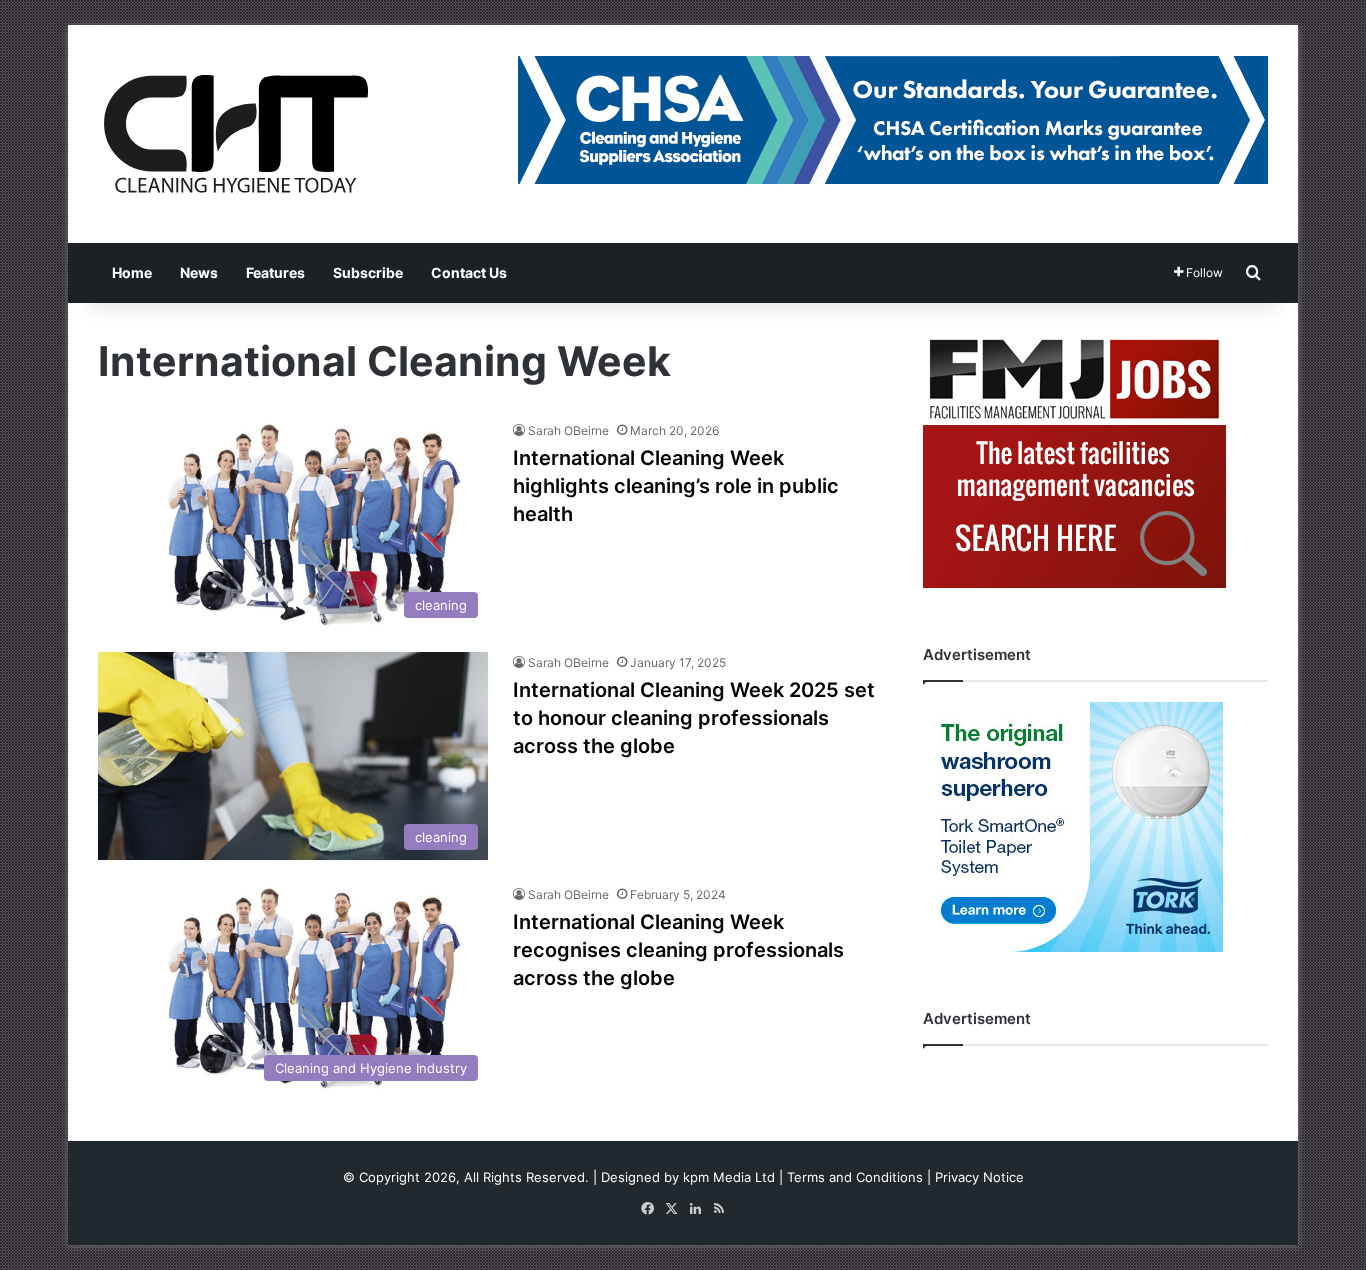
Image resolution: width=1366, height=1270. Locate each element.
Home (132, 272)
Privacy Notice (979, 1177)
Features (275, 272)
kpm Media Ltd (729, 1177)
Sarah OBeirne (568, 430)
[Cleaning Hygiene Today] (235, 134)
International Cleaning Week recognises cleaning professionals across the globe (678, 950)
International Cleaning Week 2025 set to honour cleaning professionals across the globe (694, 718)
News (199, 272)
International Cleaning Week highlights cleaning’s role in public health (676, 486)
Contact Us (469, 272)
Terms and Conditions (855, 1177)
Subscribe (368, 272)
